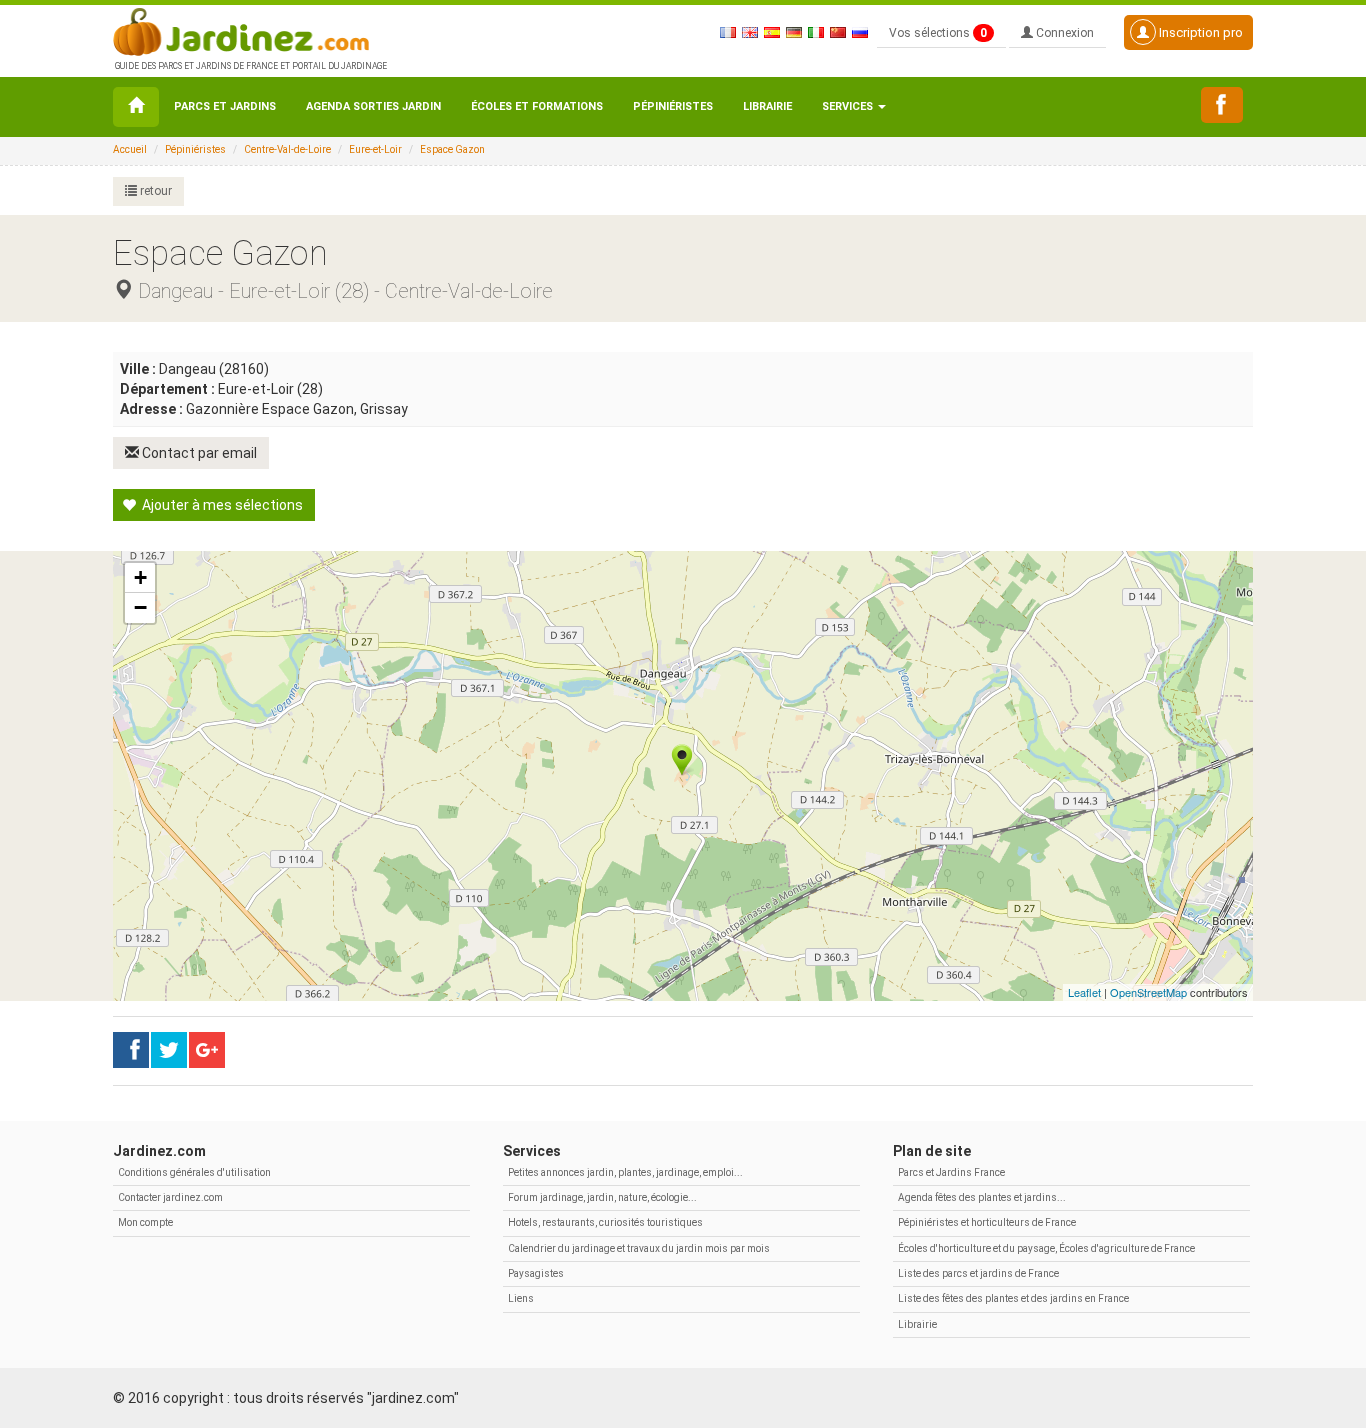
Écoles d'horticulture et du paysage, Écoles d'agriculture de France (1046, 1248)
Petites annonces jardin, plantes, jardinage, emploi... (625, 1172)
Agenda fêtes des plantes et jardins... (982, 1197)
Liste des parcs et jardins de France (978, 1273)
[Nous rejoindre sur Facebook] (1222, 105)
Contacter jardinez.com (170, 1197)
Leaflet (1084, 992)
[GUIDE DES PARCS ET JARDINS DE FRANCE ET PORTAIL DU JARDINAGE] (249, 30)
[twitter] (207, 1050)
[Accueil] (136, 107)
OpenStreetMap (1148, 992)
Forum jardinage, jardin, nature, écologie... (602, 1197)
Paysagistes (536, 1273)
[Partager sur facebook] (131, 1050)
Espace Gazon (452, 149)
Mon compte (145, 1222)
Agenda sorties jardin (373, 106)
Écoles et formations (537, 106)
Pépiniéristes (673, 106)
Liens (521, 1298)
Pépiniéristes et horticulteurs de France (987, 1222)
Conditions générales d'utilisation (194, 1172)
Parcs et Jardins (225, 106)
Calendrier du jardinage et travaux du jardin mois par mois (639, 1248)
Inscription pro (1199, 32)
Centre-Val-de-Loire (287, 149)
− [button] (140, 607)
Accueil (130, 149)
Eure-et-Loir (375, 149)
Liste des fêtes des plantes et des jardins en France (1013, 1298)
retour (154, 191)
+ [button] (140, 577)
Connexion (1063, 33)
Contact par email (198, 453)
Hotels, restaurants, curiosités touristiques (605, 1222)
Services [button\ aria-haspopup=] (849, 106)
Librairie (767, 106)
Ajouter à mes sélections (221, 505)
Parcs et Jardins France (951, 1172)
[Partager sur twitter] (169, 1050)
